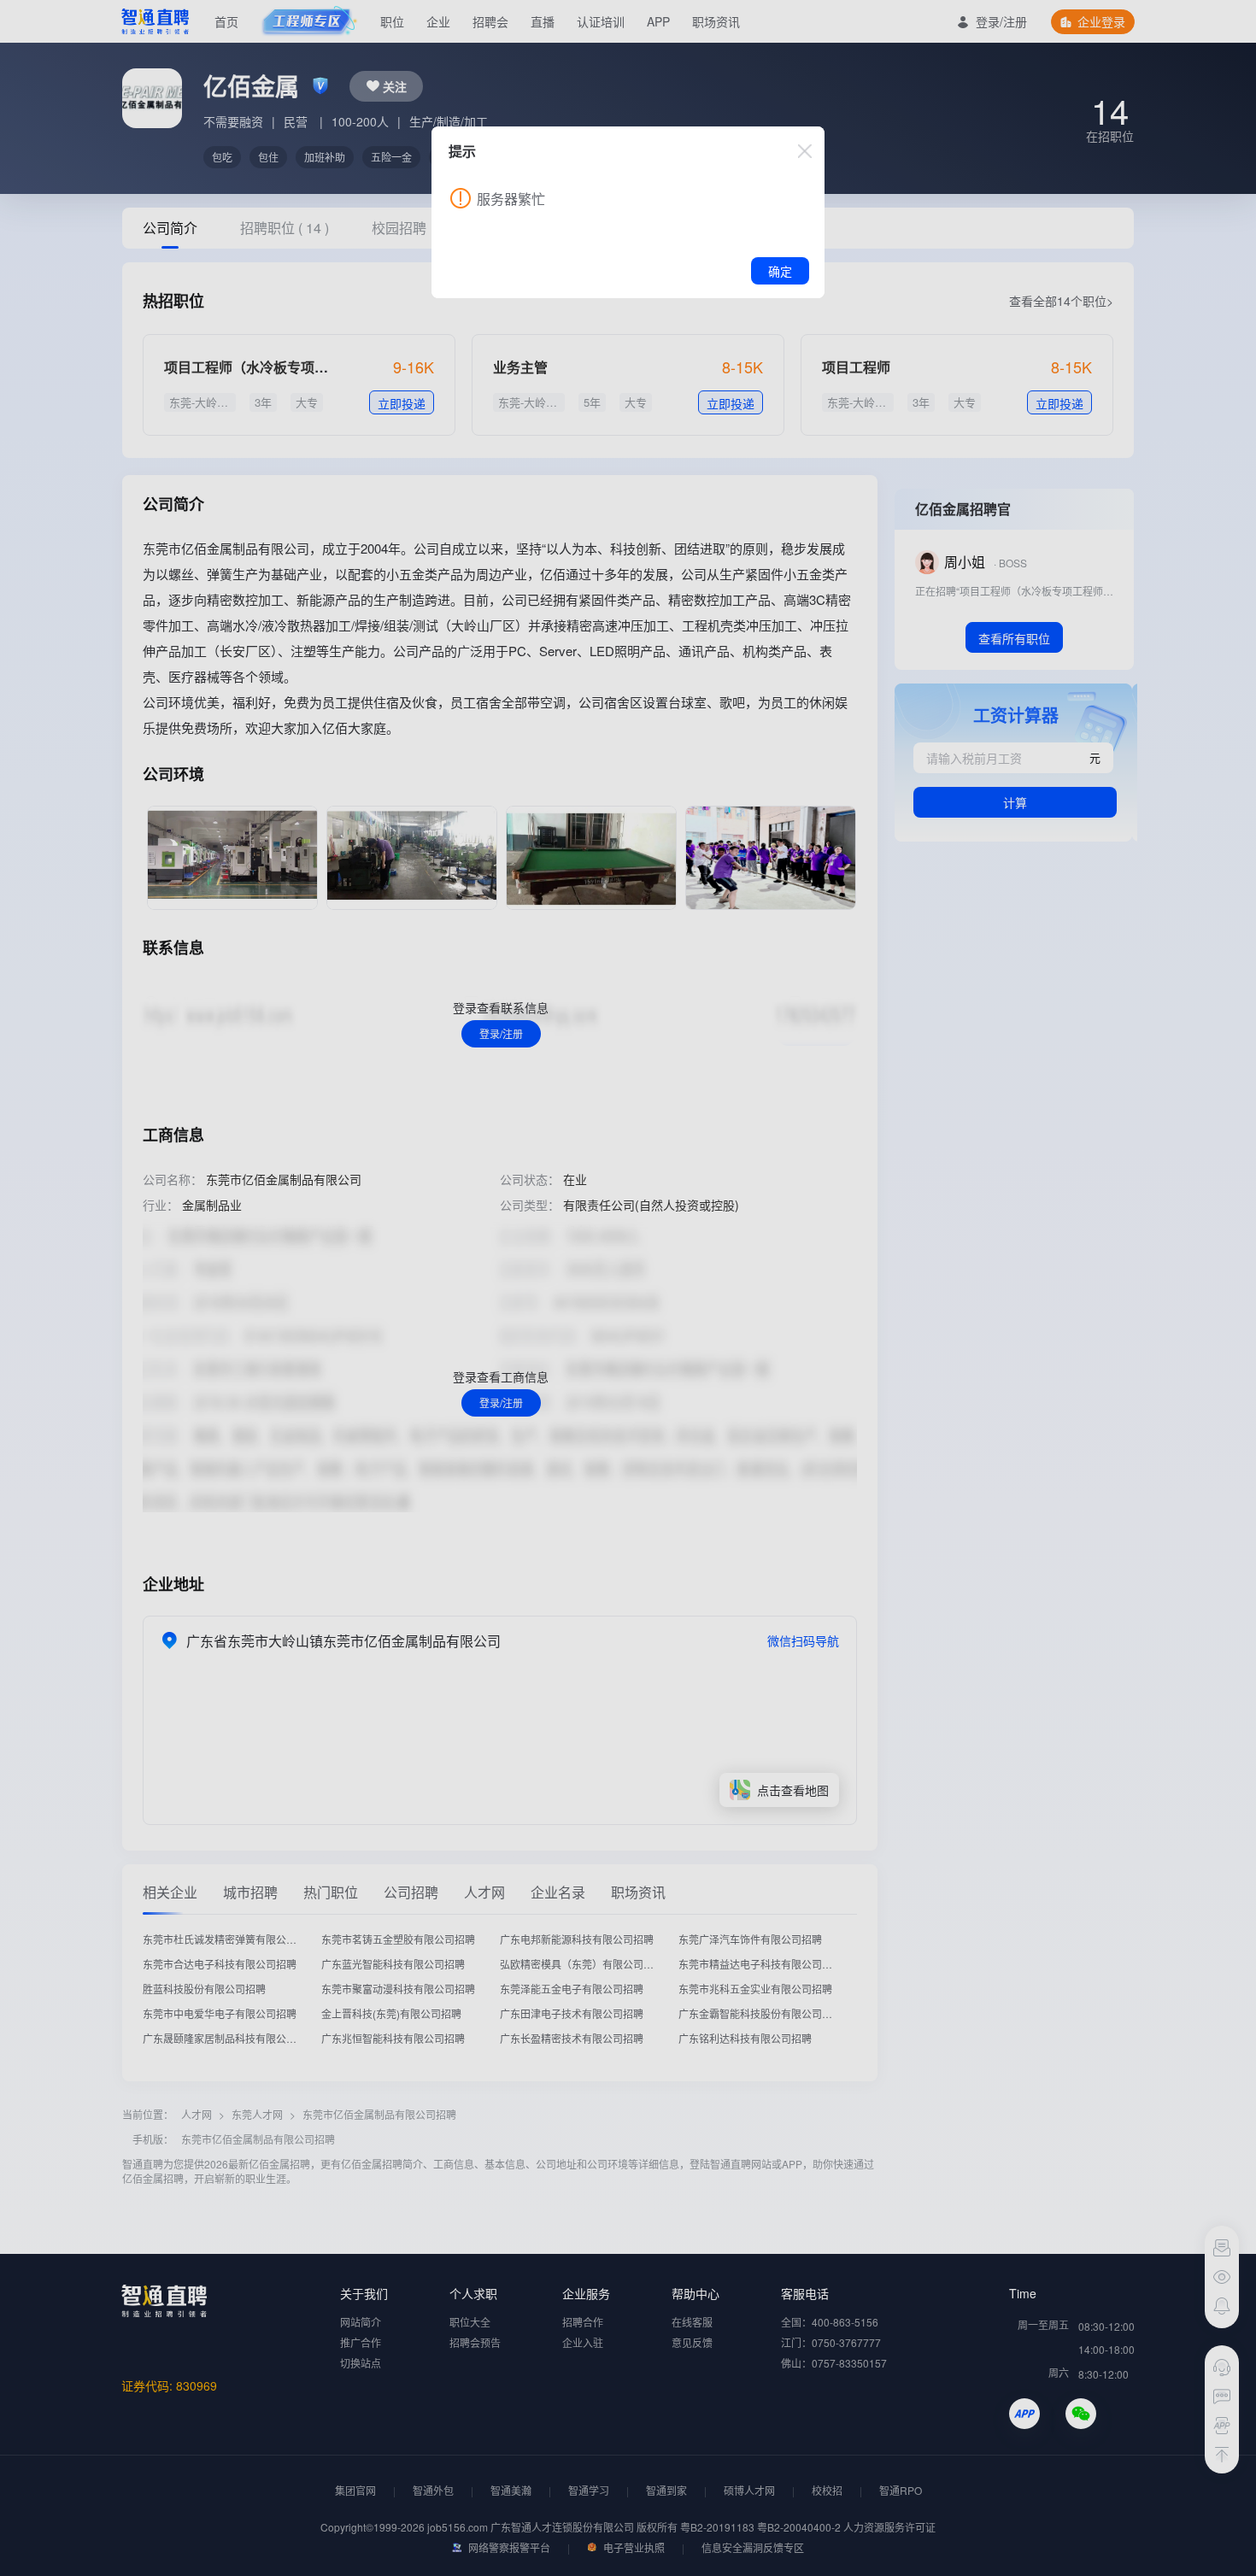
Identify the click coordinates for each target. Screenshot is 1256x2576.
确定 (780, 271)
